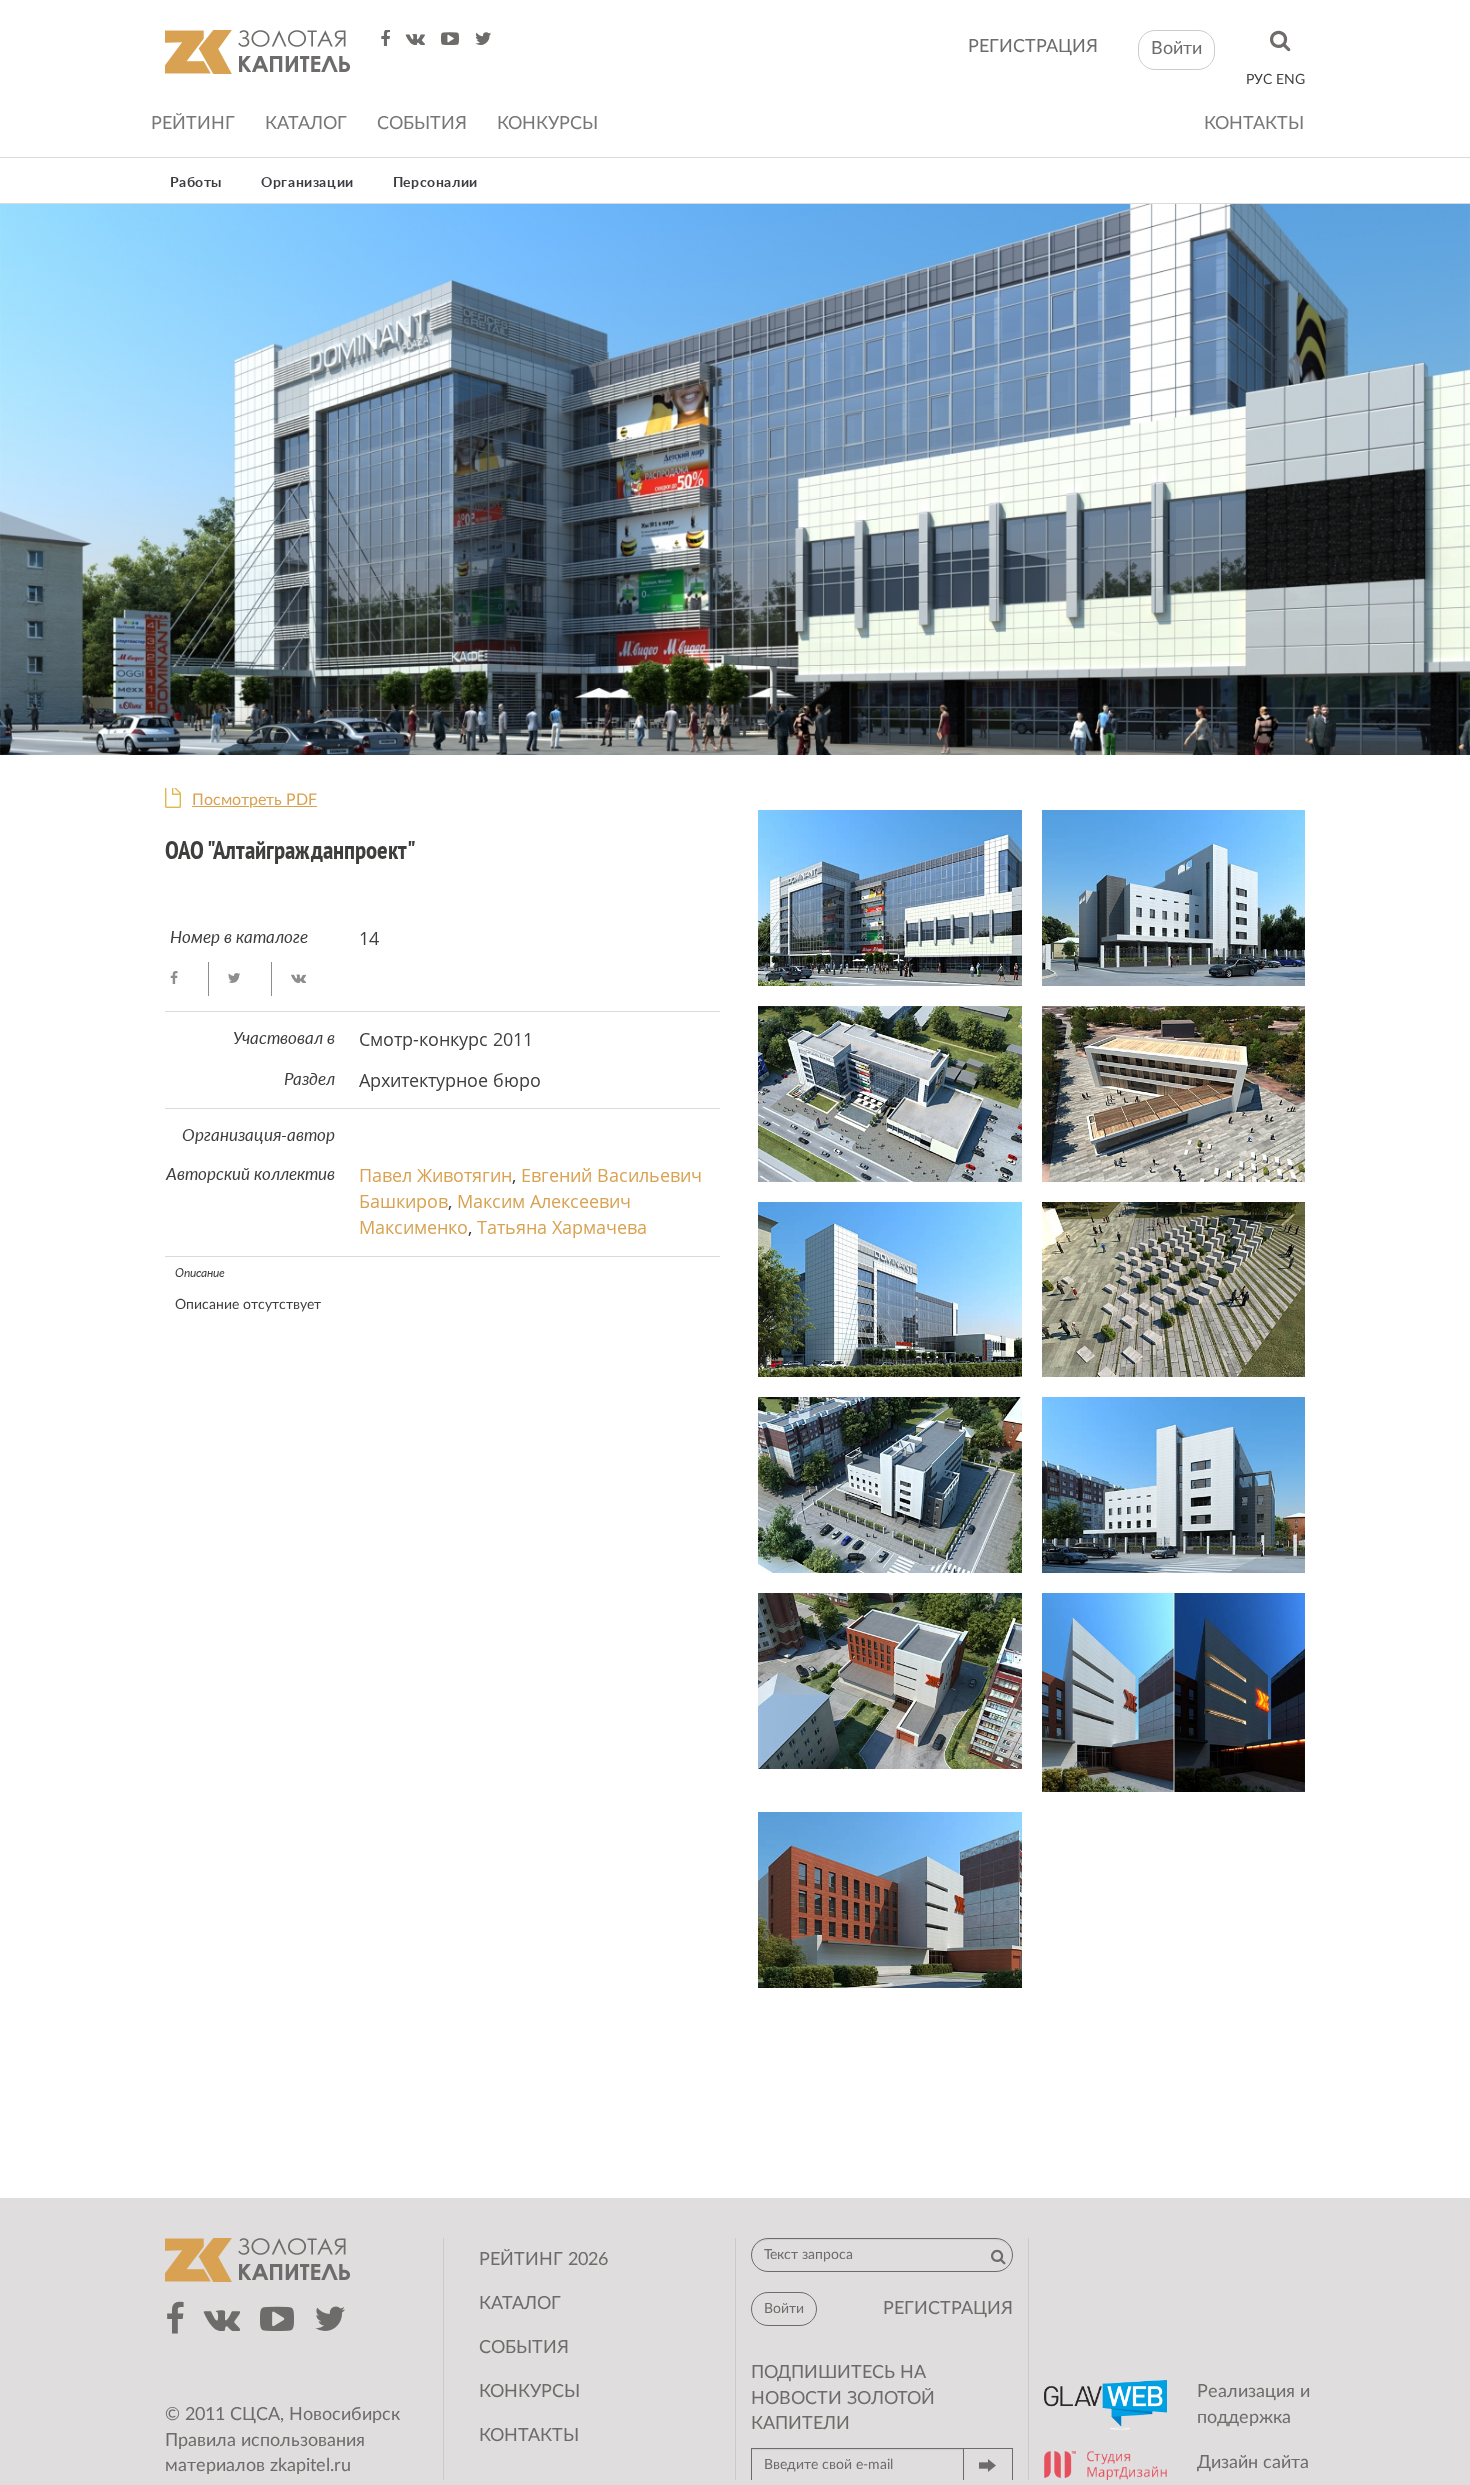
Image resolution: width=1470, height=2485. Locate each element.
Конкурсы (547, 124)
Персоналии (435, 183)
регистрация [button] (948, 2309)
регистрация (1033, 47)
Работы (196, 183)
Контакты (1254, 124)
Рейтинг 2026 (543, 2260)
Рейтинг (193, 124)
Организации (307, 183)
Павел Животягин (435, 1175)
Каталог (306, 124)
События (422, 124)
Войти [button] (1176, 49)
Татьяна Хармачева (562, 1227)
